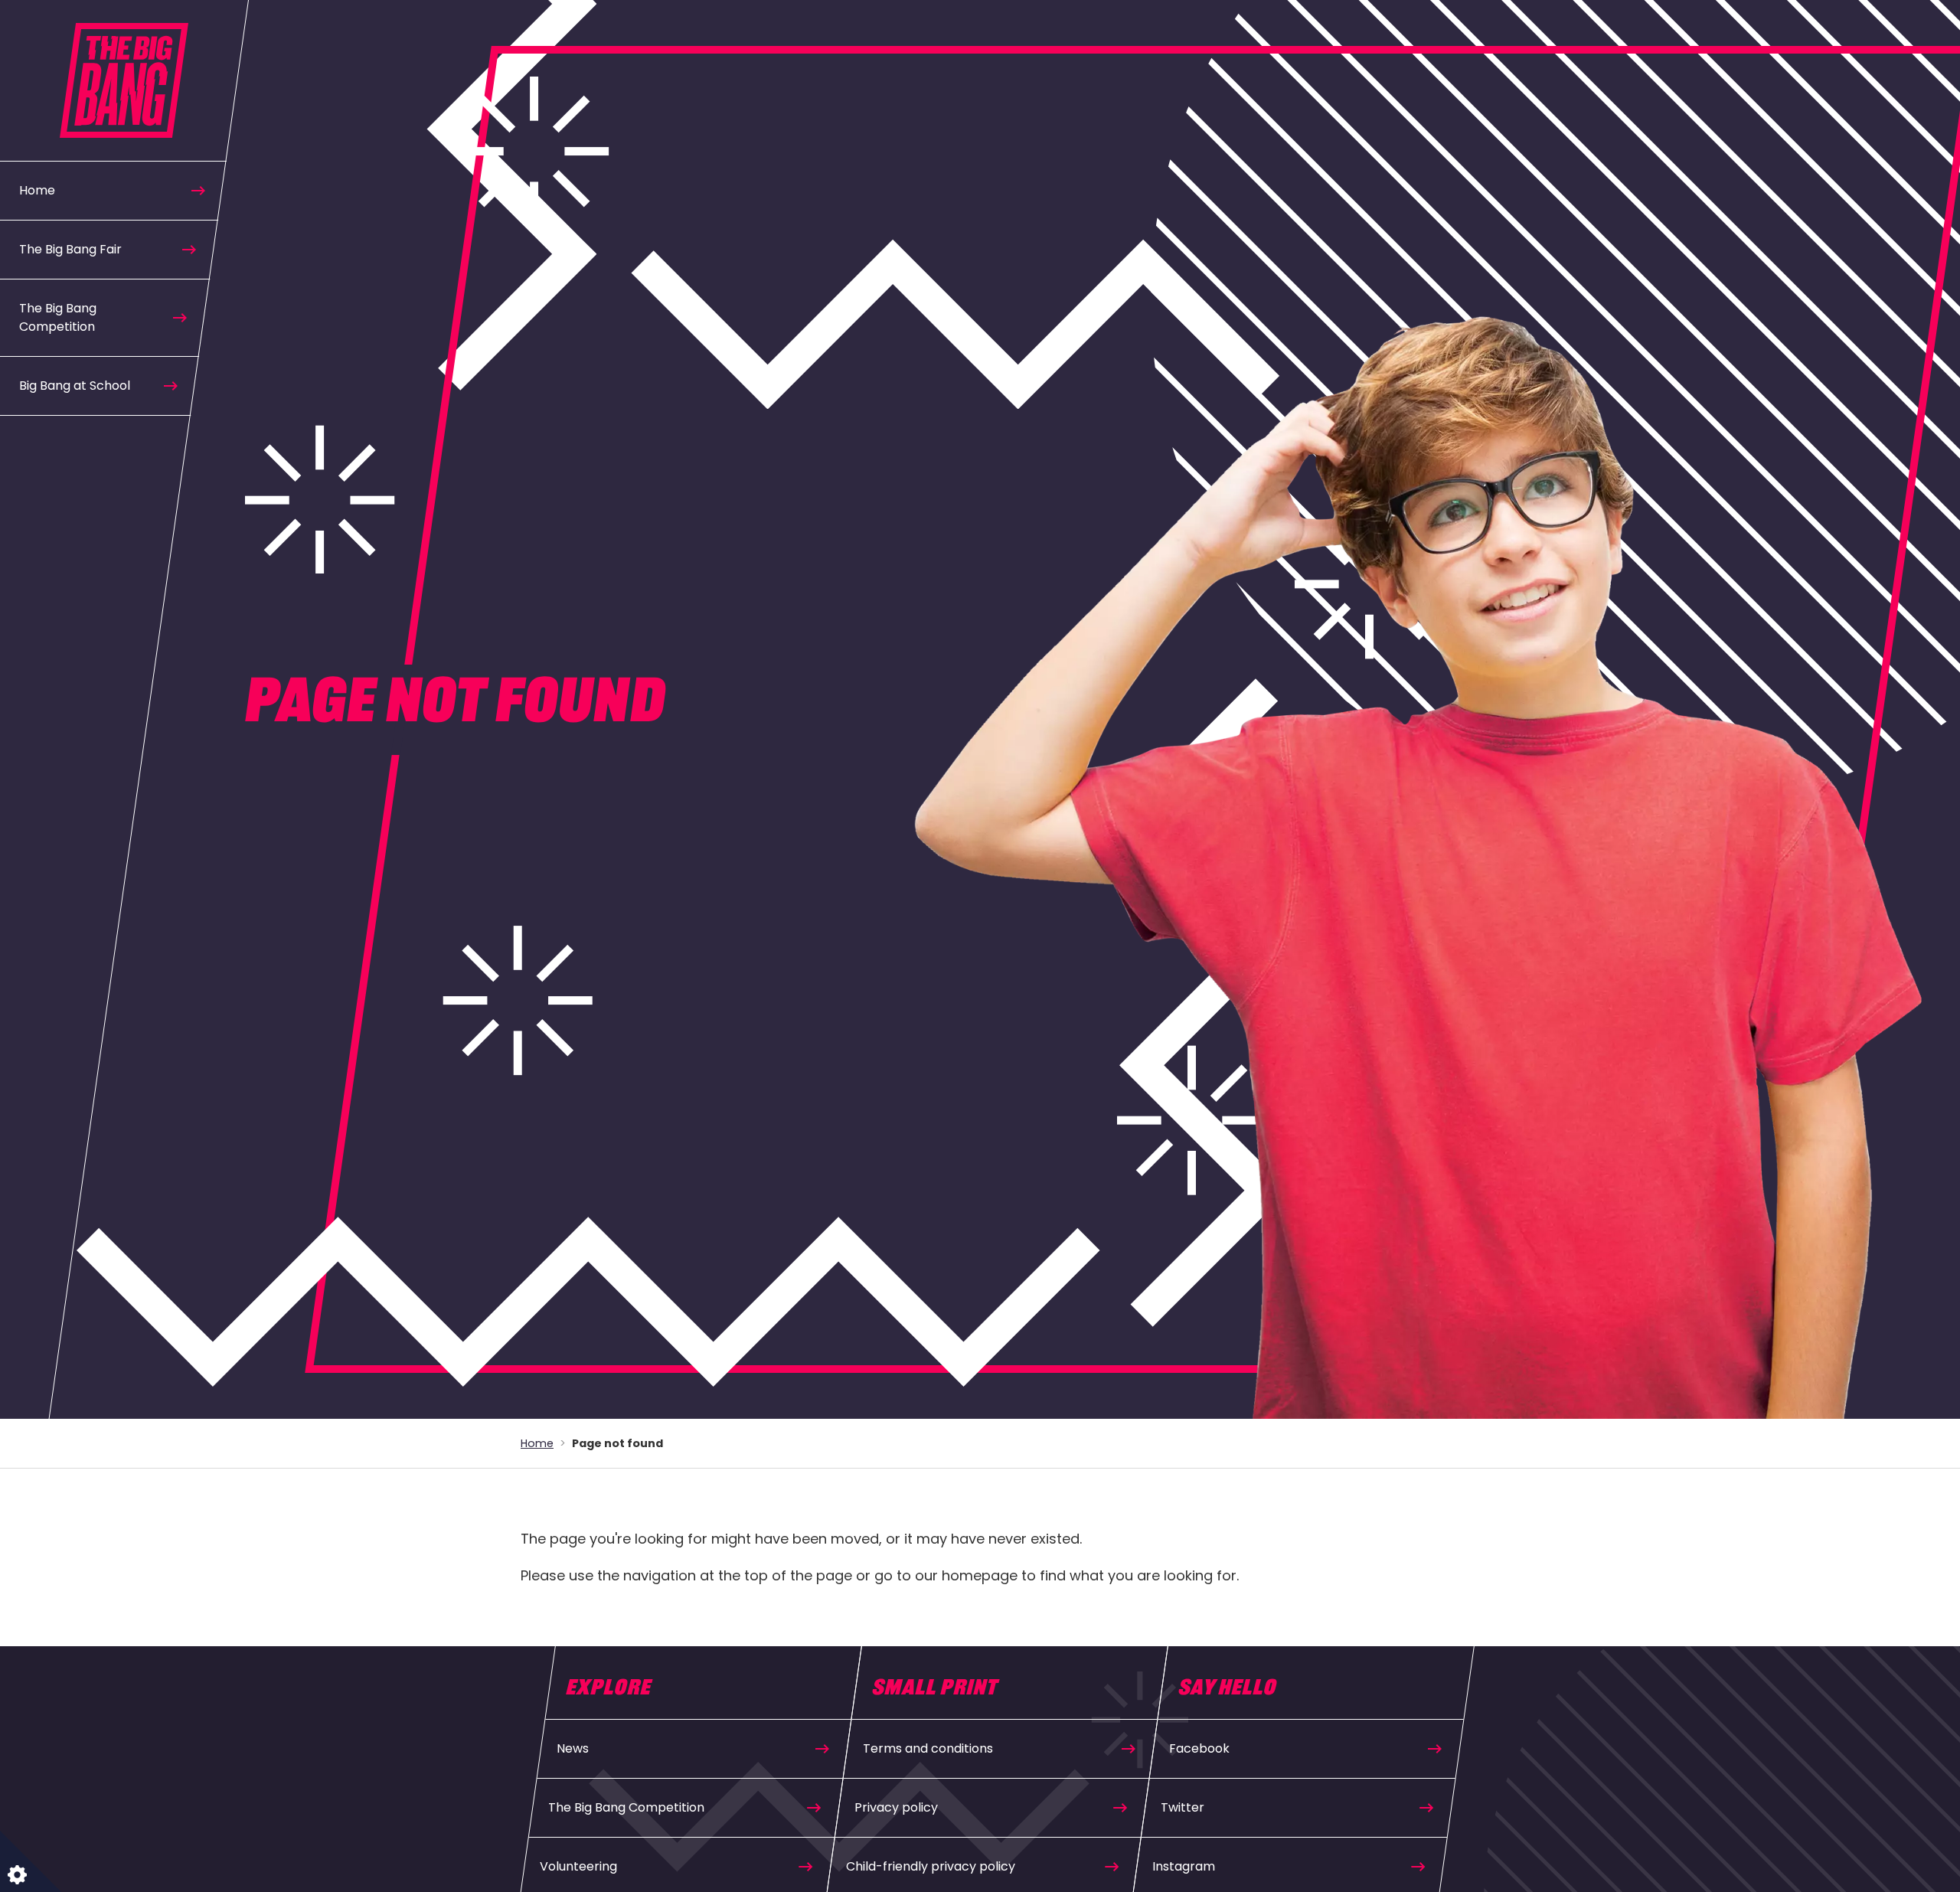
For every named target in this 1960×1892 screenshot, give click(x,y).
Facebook (1199, 1748)
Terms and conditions (928, 1748)
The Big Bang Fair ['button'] (70, 249)
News (573, 1748)
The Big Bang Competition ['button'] (58, 317)
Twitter (1183, 1807)
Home (37, 190)
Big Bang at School (75, 386)
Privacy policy (896, 1807)
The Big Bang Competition (626, 1807)
